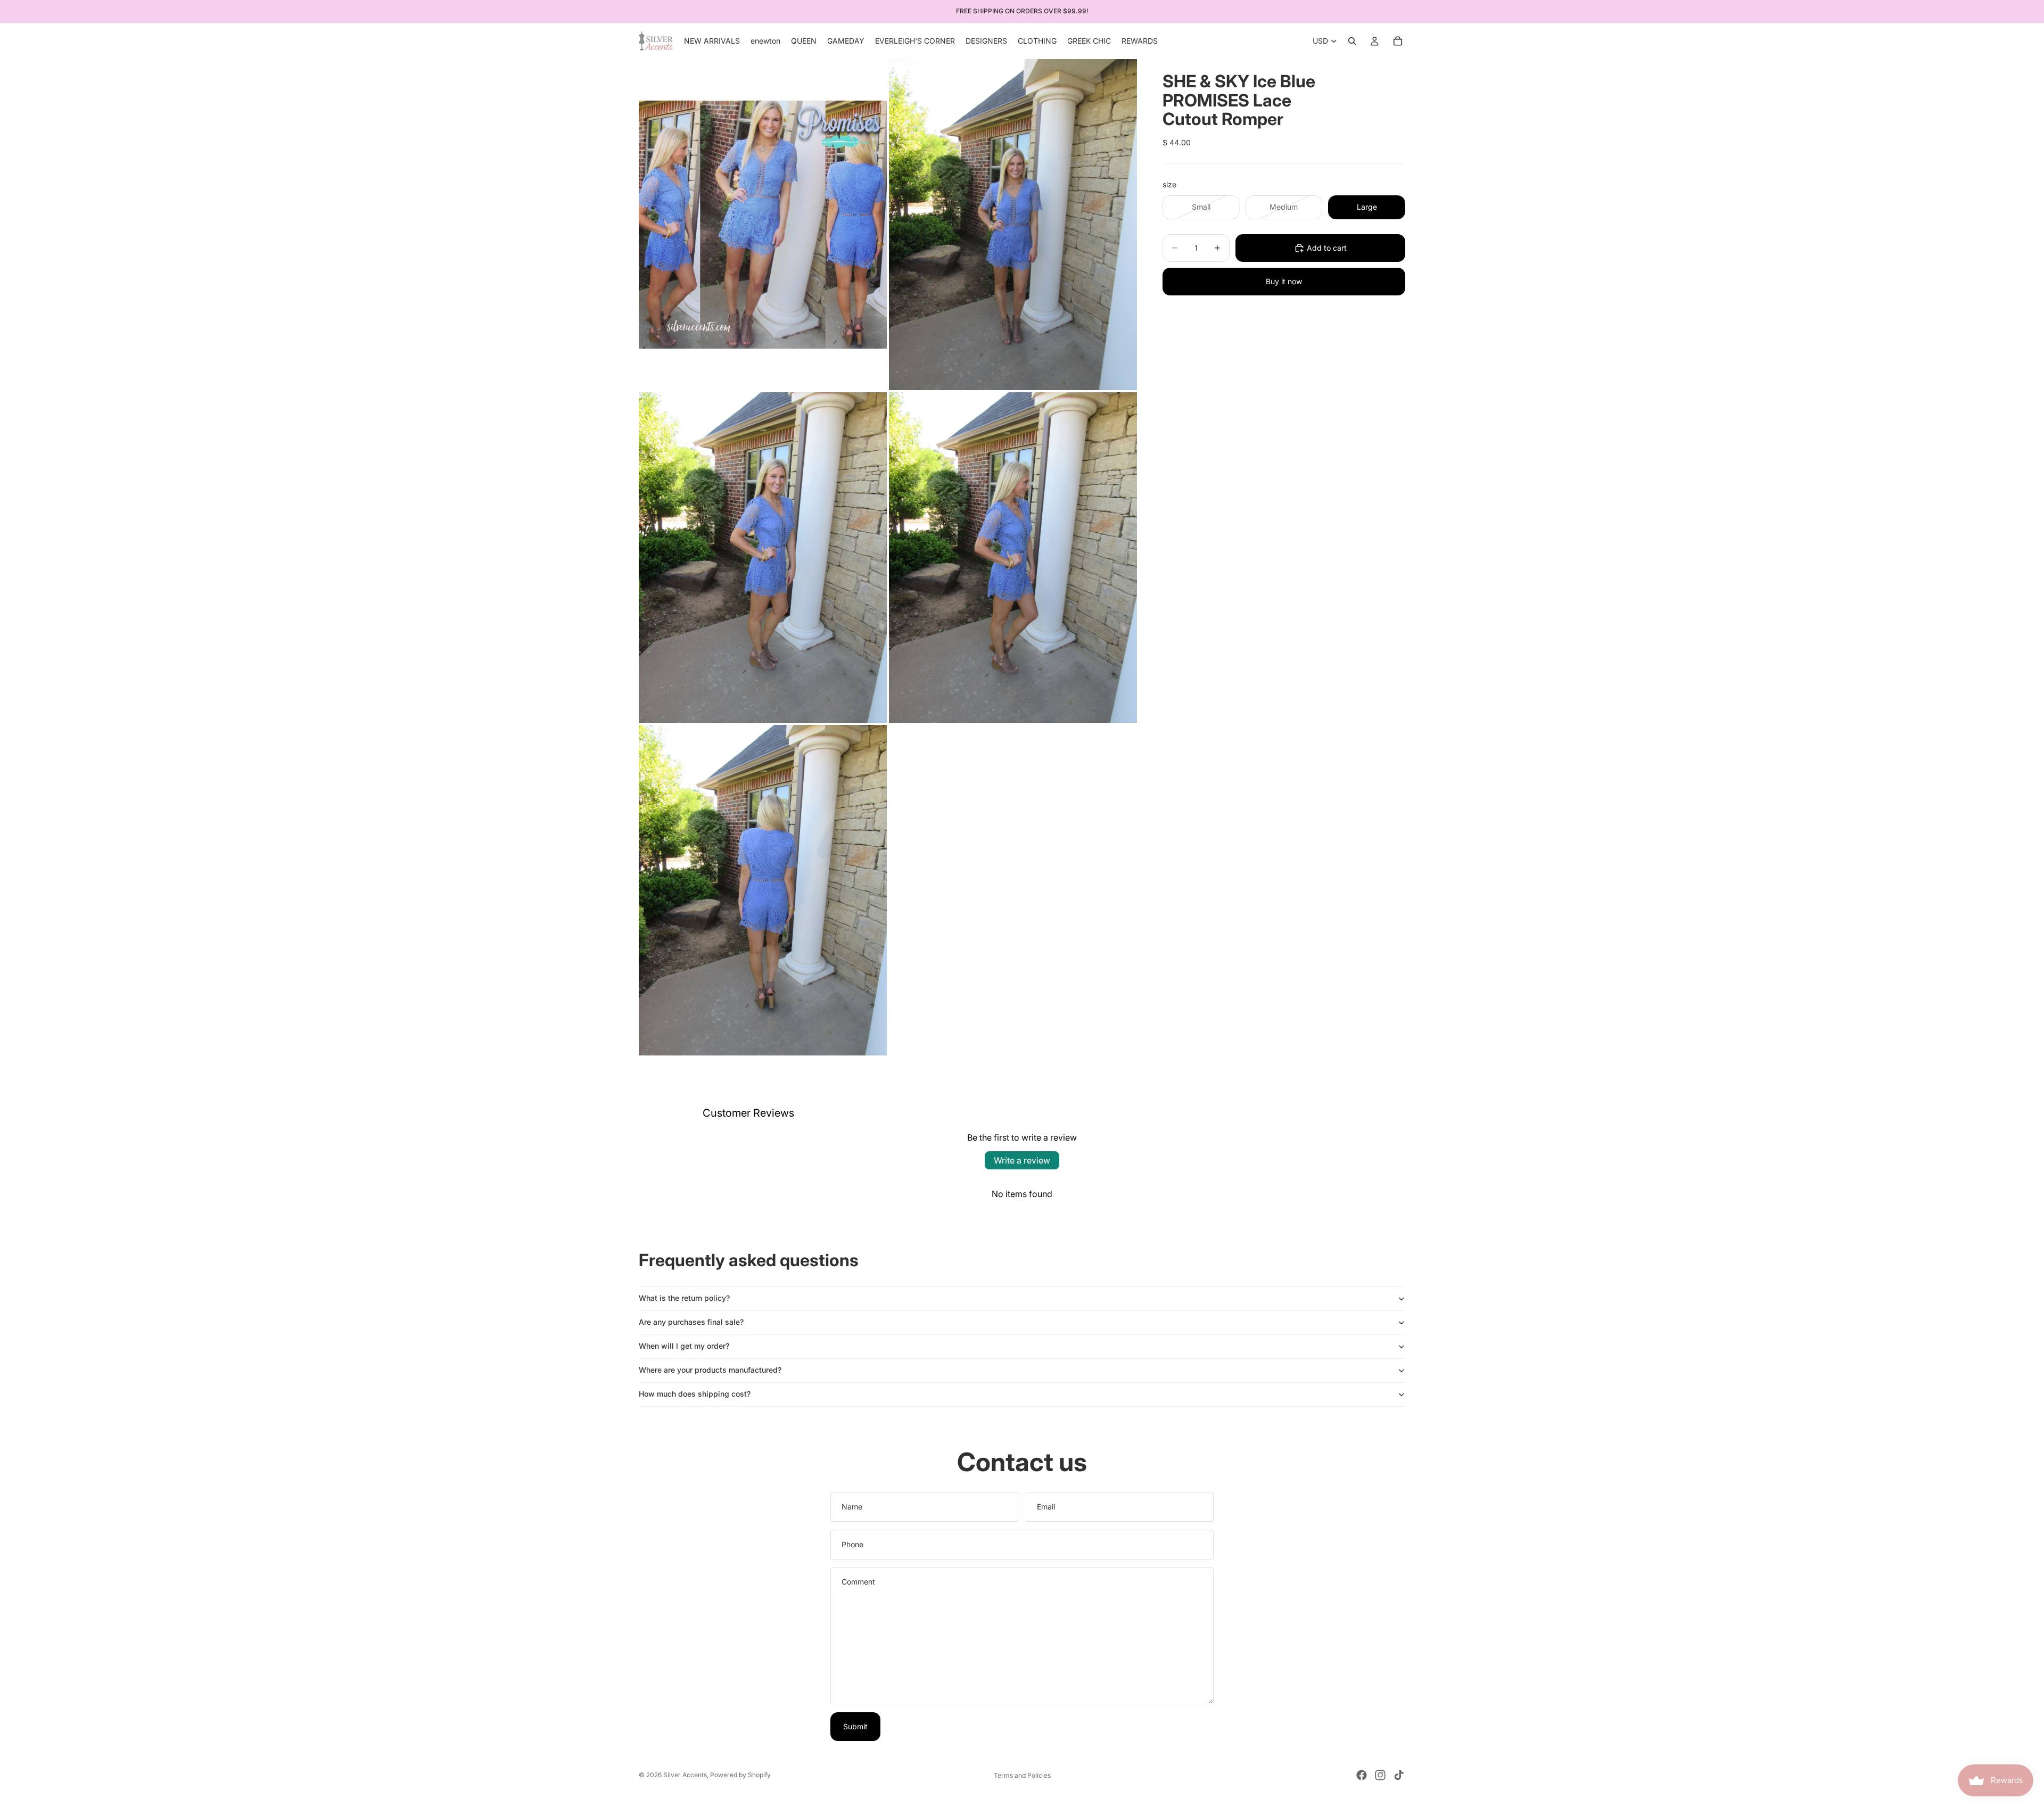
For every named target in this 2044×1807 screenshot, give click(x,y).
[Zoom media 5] (763, 890)
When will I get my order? (684, 1346)
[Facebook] (1362, 1775)
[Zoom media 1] (763, 224)
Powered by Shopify (740, 1775)
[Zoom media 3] (763, 558)
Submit (855, 1726)
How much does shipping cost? (695, 1394)
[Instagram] (1380, 1775)
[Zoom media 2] (1013, 224)
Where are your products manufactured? (710, 1370)
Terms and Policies (1022, 1775)
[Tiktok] (1399, 1775)
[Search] (1352, 41)
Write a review (1022, 1160)
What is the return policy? (684, 1298)
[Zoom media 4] (1013, 558)
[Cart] (1398, 41)
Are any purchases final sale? (691, 1322)
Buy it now (1284, 281)
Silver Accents (685, 1775)
